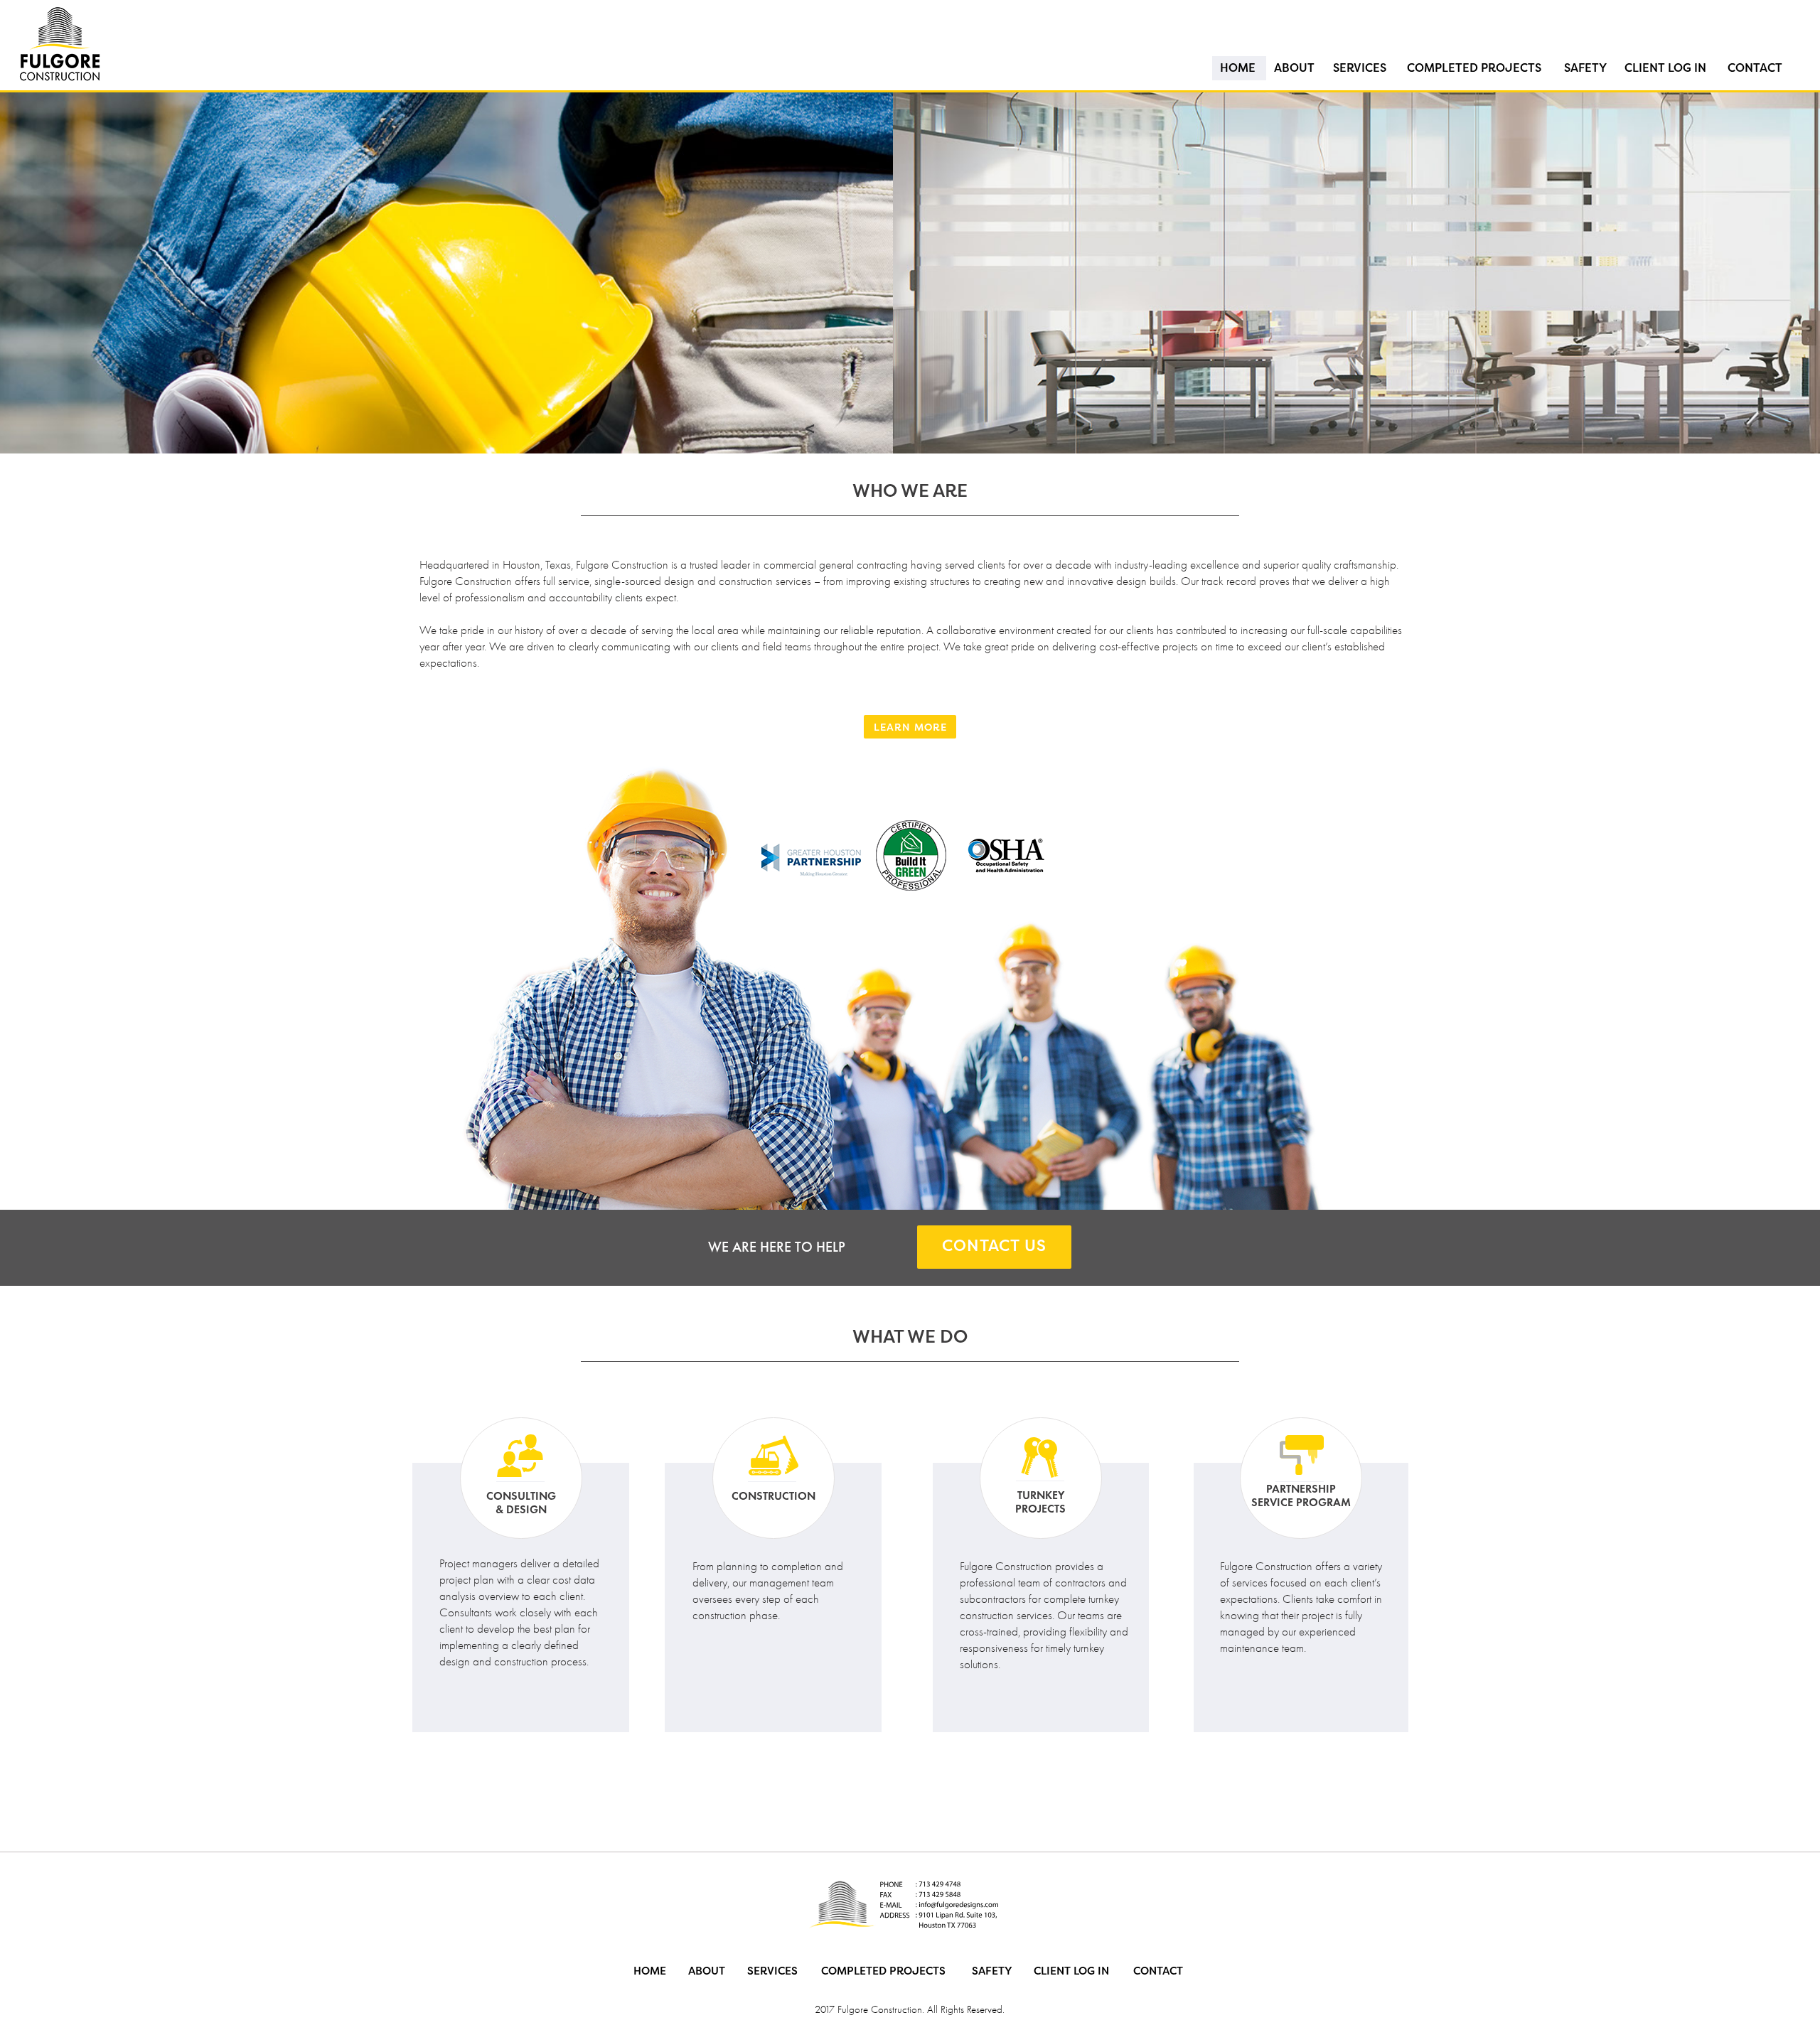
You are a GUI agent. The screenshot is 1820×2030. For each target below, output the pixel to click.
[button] (808, 427)
